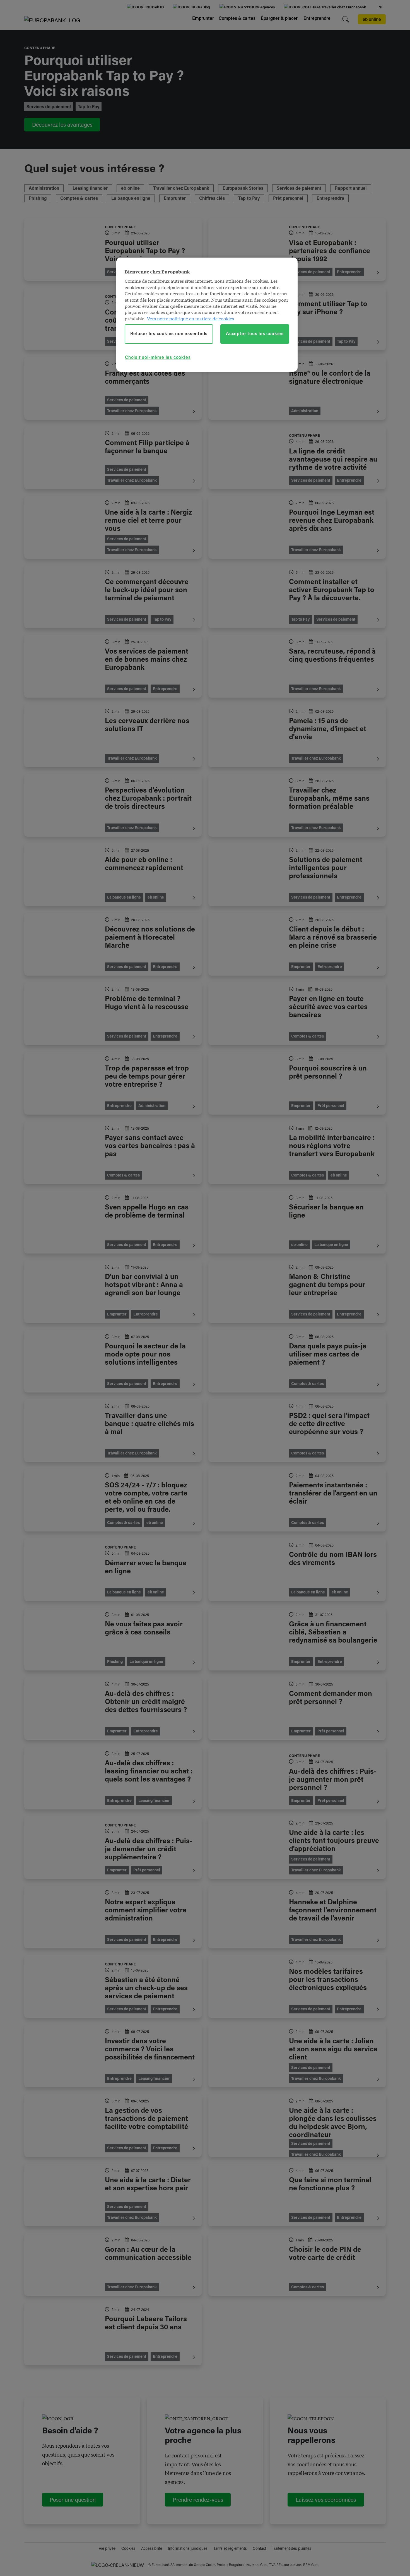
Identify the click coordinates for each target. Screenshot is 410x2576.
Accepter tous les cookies (255, 334)
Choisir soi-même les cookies (158, 358)
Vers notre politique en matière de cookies (190, 318)
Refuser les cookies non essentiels (169, 334)
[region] (207, 315)
